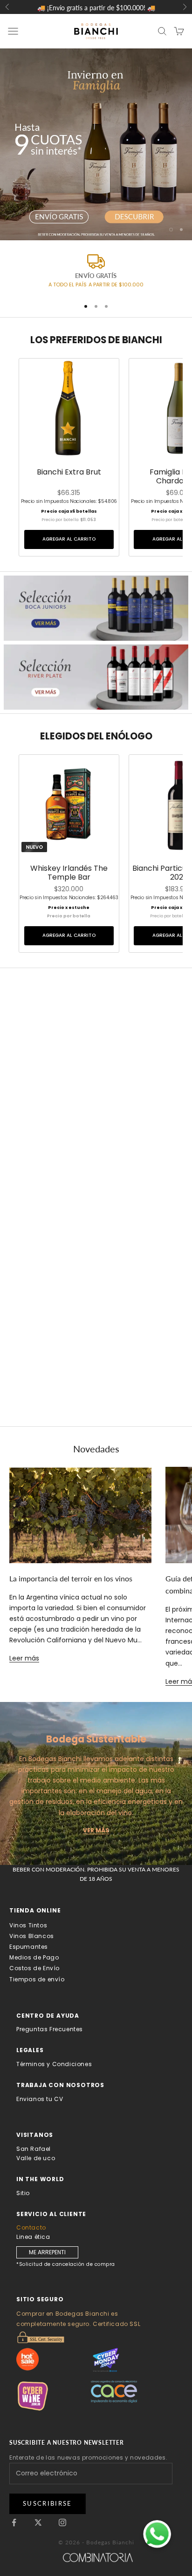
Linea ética (33, 2237)
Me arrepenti (47, 2252)
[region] (96, 144)
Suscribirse (48, 2503)
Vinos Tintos (28, 1925)
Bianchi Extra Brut (69, 472)
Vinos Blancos (32, 1936)
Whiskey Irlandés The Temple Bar (69, 873)
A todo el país (68, 285)
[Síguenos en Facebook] (14, 2522)
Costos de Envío (34, 1968)
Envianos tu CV (40, 2099)
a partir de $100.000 (116, 285)
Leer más (24, 1658)
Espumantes (29, 1947)
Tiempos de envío (37, 1979)
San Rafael (34, 2149)
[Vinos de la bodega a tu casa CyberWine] (54, 2396)
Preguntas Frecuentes (50, 2029)
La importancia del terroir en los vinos (71, 1578)
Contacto (31, 2227)
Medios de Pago (34, 1957)
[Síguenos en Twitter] (38, 2522)
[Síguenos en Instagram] (62, 2522)
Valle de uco (36, 2158)
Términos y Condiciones (54, 2064)
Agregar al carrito (69, 539)
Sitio (23, 2193)
